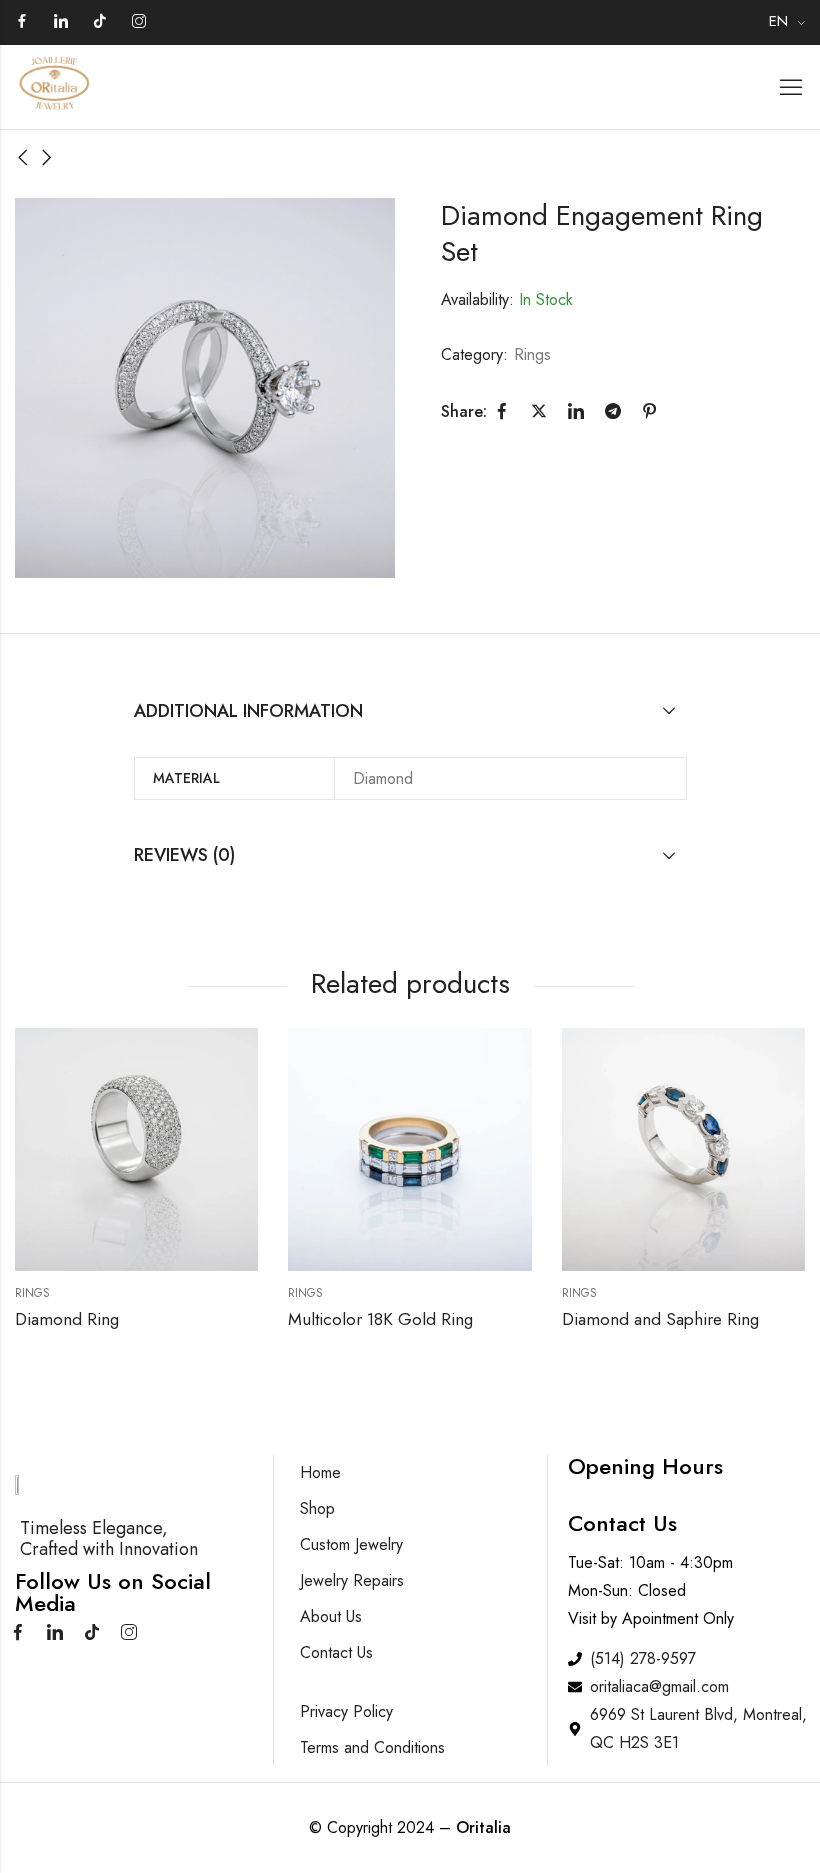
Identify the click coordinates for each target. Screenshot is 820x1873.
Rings (532, 354)
